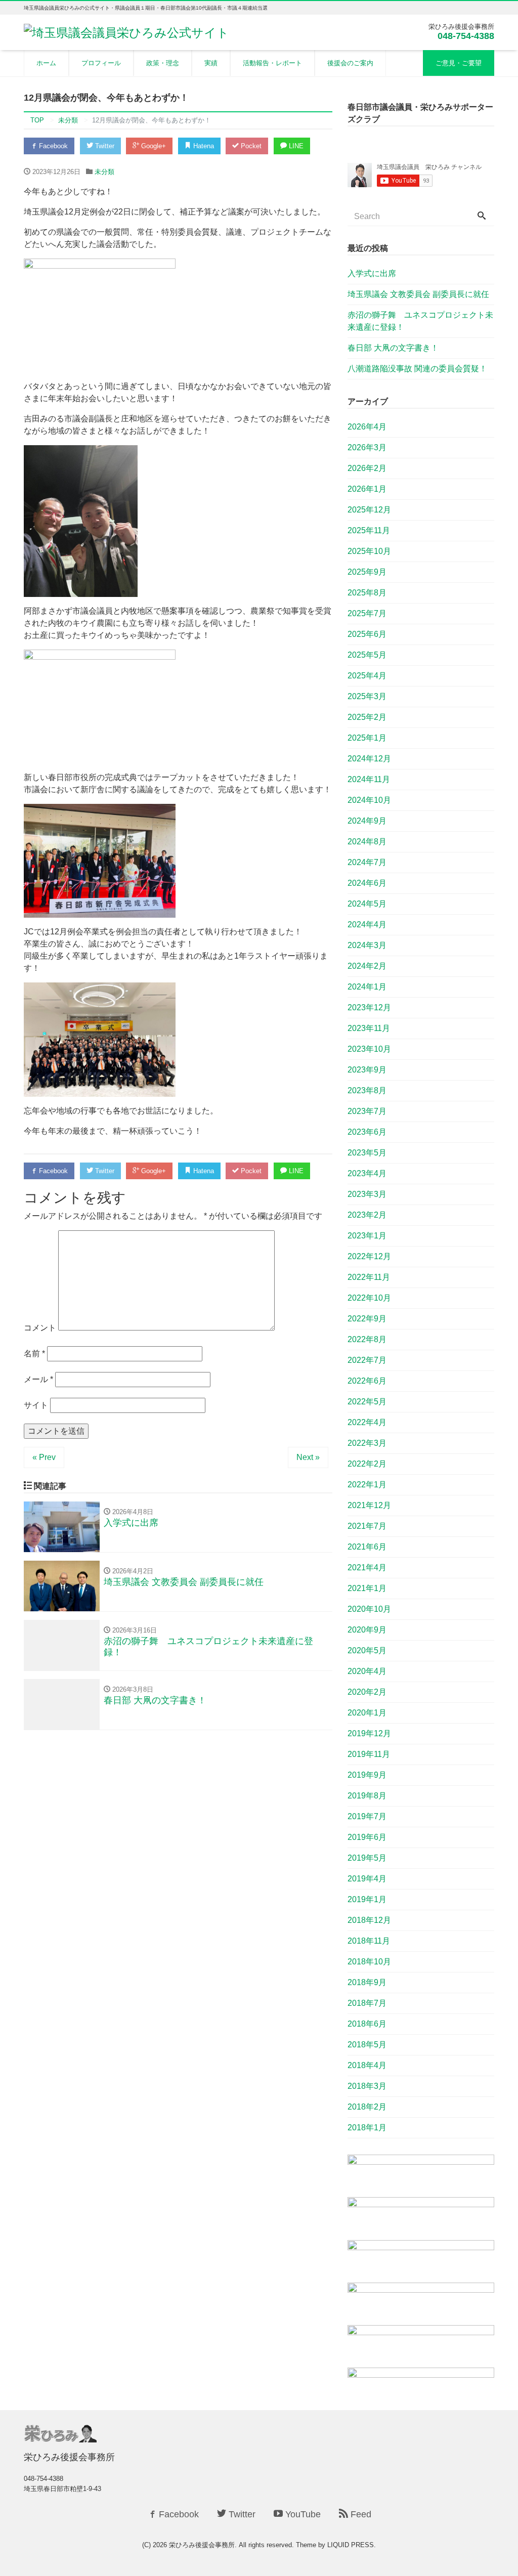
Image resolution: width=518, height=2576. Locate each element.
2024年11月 (369, 779)
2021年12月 (369, 1505)
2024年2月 (367, 966)
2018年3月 (367, 2086)
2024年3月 (367, 945)
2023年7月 (367, 1111)
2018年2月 (367, 2107)
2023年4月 (367, 1173)
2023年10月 (369, 1049)
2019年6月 (367, 1837)
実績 (211, 63)
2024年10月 (369, 800)
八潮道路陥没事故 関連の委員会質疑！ (417, 369)
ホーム (46, 63)
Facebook (52, 146)
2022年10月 (369, 1298)
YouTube (302, 2514)
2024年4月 (367, 925)
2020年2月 (367, 1692)
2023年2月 (367, 1215)
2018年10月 (369, 1962)
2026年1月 (367, 489)
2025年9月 (367, 572)
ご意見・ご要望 (459, 63)
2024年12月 (369, 759)
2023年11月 (369, 1028)
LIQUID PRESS (351, 2545)
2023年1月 (367, 1236)
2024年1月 (367, 987)
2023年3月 (367, 1194)
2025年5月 (367, 655)
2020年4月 (367, 1671)
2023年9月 (367, 1070)
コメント (40, 1328)
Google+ (153, 146)
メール (38, 1379)
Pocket (250, 146)
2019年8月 (367, 1796)
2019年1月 (367, 1899)
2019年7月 (367, 1816)
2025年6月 (367, 634)
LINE (295, 146)
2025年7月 (367, 613)
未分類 (104, 172)
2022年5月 (367, 1402)
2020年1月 (367, 1713)
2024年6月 (367, 883)
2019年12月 (369, 1733)
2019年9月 (367, 1775)
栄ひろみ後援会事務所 (202, 2545)
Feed (360, 2514)
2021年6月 (367, 1547)
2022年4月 (367, 1422)
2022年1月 (367, 1485)
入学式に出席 (372, 273)
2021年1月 (367, 1588)
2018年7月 (367, 2003)
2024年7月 (367, 862)
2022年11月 (369, 1277)
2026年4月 (367, 427)
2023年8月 (367, 1090)
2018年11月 (369, 1941)
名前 (34, 1354)
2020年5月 (367, 1650)
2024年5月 (367, 904)
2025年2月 (367, 717)
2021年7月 (367, 1526)
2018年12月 (369, 1920)
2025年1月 (367, 738)
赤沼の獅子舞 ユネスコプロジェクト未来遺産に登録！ (420, 321)
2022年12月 (369, 1256)
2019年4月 (367, 1879)
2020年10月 (369, 1609)
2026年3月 (367, 447)
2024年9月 (367, 821)
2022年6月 (367, 1381)
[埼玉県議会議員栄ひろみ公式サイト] (126, 32)
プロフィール (101, 63)
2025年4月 (367, 676)
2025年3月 (367, 696)
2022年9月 (367, 1319)
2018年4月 (367, 2065)
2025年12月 (369, 510)
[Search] (482, 217)
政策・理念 (163, 63)
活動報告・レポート (272, 63)
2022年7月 (367, 1360)
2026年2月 (367, 468)
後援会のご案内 (350, 63)
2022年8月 (367, 1339)
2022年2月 (367, 1464)
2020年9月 (367, 1630)
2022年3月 (367, 1443)
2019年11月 (369, 1754)
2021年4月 (367, 1568)
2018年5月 (367, 2045)
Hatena (203, 146)
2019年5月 (367, 1858)
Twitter (104, 146)
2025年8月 (367, 593)
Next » (308, 1457)
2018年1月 (367, 2128)
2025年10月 (369, 551)
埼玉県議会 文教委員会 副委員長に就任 (418, 294)
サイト (36, 1405)
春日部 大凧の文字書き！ (393, 348)
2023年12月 (369, 1007)
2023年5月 (367, 1153)
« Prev (44, 1457)
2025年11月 (369, 530)
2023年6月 (367, 1132)
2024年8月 (367, 842)
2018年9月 (367, 1982)
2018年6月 (367, 2024)
